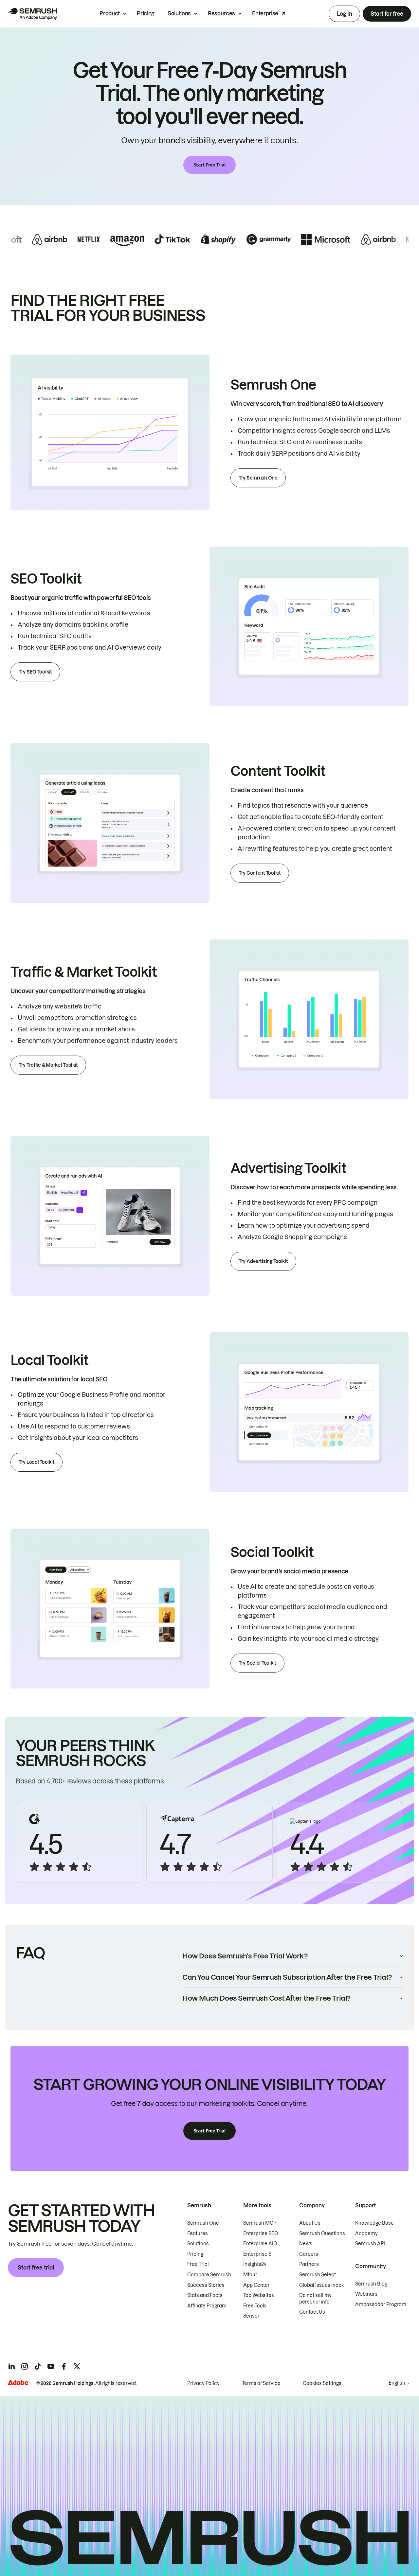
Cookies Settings (322, 2383)
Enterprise (265, 13)
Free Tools (255, 2306)
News (306, 2244)
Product (110, 13)
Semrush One (203, 2223)
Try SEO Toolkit (35, 672)
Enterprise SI (258, 2254)
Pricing (146, 13)
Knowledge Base (374, 2223)
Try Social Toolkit (257, 1663)
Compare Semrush (209, 2275)
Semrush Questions (322, 2234)
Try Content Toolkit (260, 873)
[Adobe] (18, 2383)
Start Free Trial (210, 165)
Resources (221, 13)
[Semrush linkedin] (11, 2366)
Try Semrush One (258, 478)
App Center (256, 2285)
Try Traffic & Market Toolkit (48, 1065)
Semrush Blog (371, 2284)
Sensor (251, 2316)
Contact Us (312, 2312)
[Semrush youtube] (51, 2366)
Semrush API (370, 2244)
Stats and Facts (205, 2295)
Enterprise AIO (260, 2244)
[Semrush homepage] (32, 14)
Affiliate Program (207, 2306)
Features (198, 2234)
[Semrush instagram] (25, 2366)
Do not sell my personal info (315, 2299)
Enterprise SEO (261, 2234)
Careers (309, 2254)
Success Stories (206, 2285)
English (397, 2383)
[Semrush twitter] (77, 2366)
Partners (309, 2264)
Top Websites (259, 2295)
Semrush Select (318, 2275)
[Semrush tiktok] (38, 2366)
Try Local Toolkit (36, 1462)
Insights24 (255, 2264)
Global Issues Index (321, 2285)
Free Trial (198, 2264)
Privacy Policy (203, 2383)
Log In (344, 14)
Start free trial (36, 2268)
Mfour (250, 2275)
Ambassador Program (381, 2304)
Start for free (387, 14)
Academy (366, 2234)
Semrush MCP (260, 2223)
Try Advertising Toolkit (263, 1261)
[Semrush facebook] (64, 2366)
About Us (310, 2223)
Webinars (366, 2294)
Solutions (179, 13)
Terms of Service (261, 2383)
